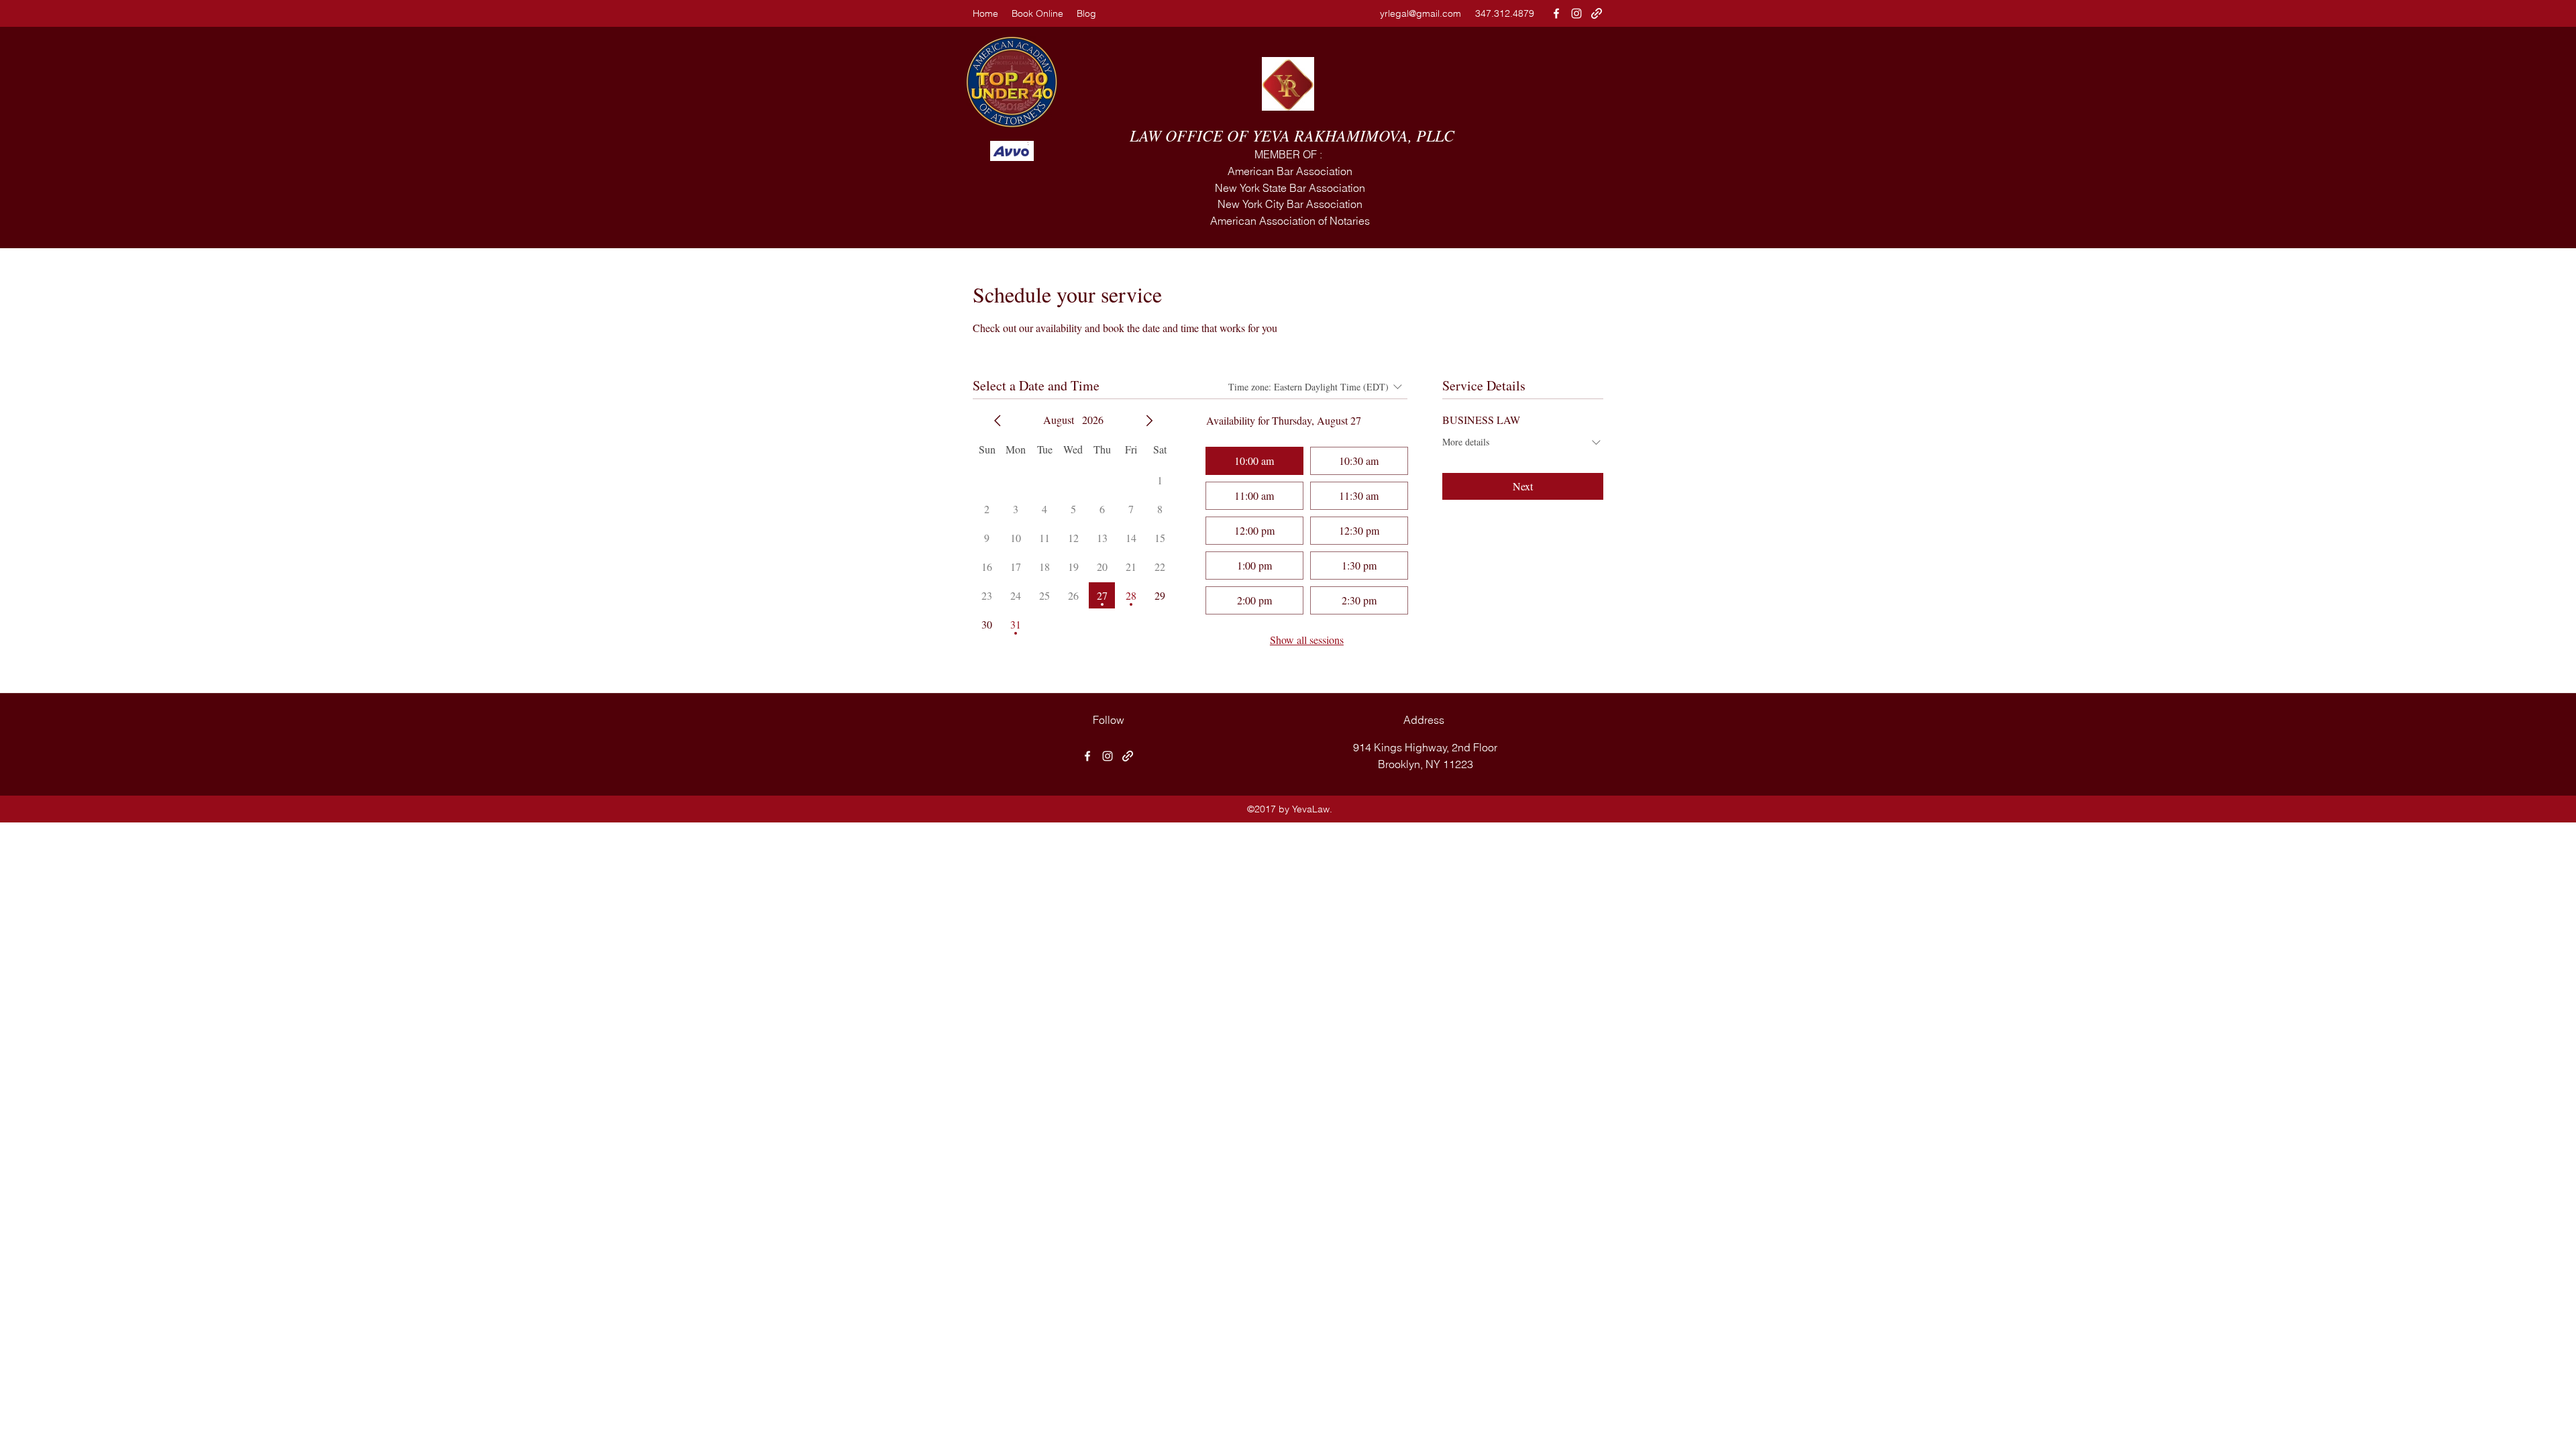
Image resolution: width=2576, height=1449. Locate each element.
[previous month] (998, 421)
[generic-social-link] (1597, 13)
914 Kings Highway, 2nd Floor (1425, 747)
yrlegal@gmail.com (1420, 13)
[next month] (1149, 421)
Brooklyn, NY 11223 (1426, 764)
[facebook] (1556, 13)
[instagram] (1576, 13)
